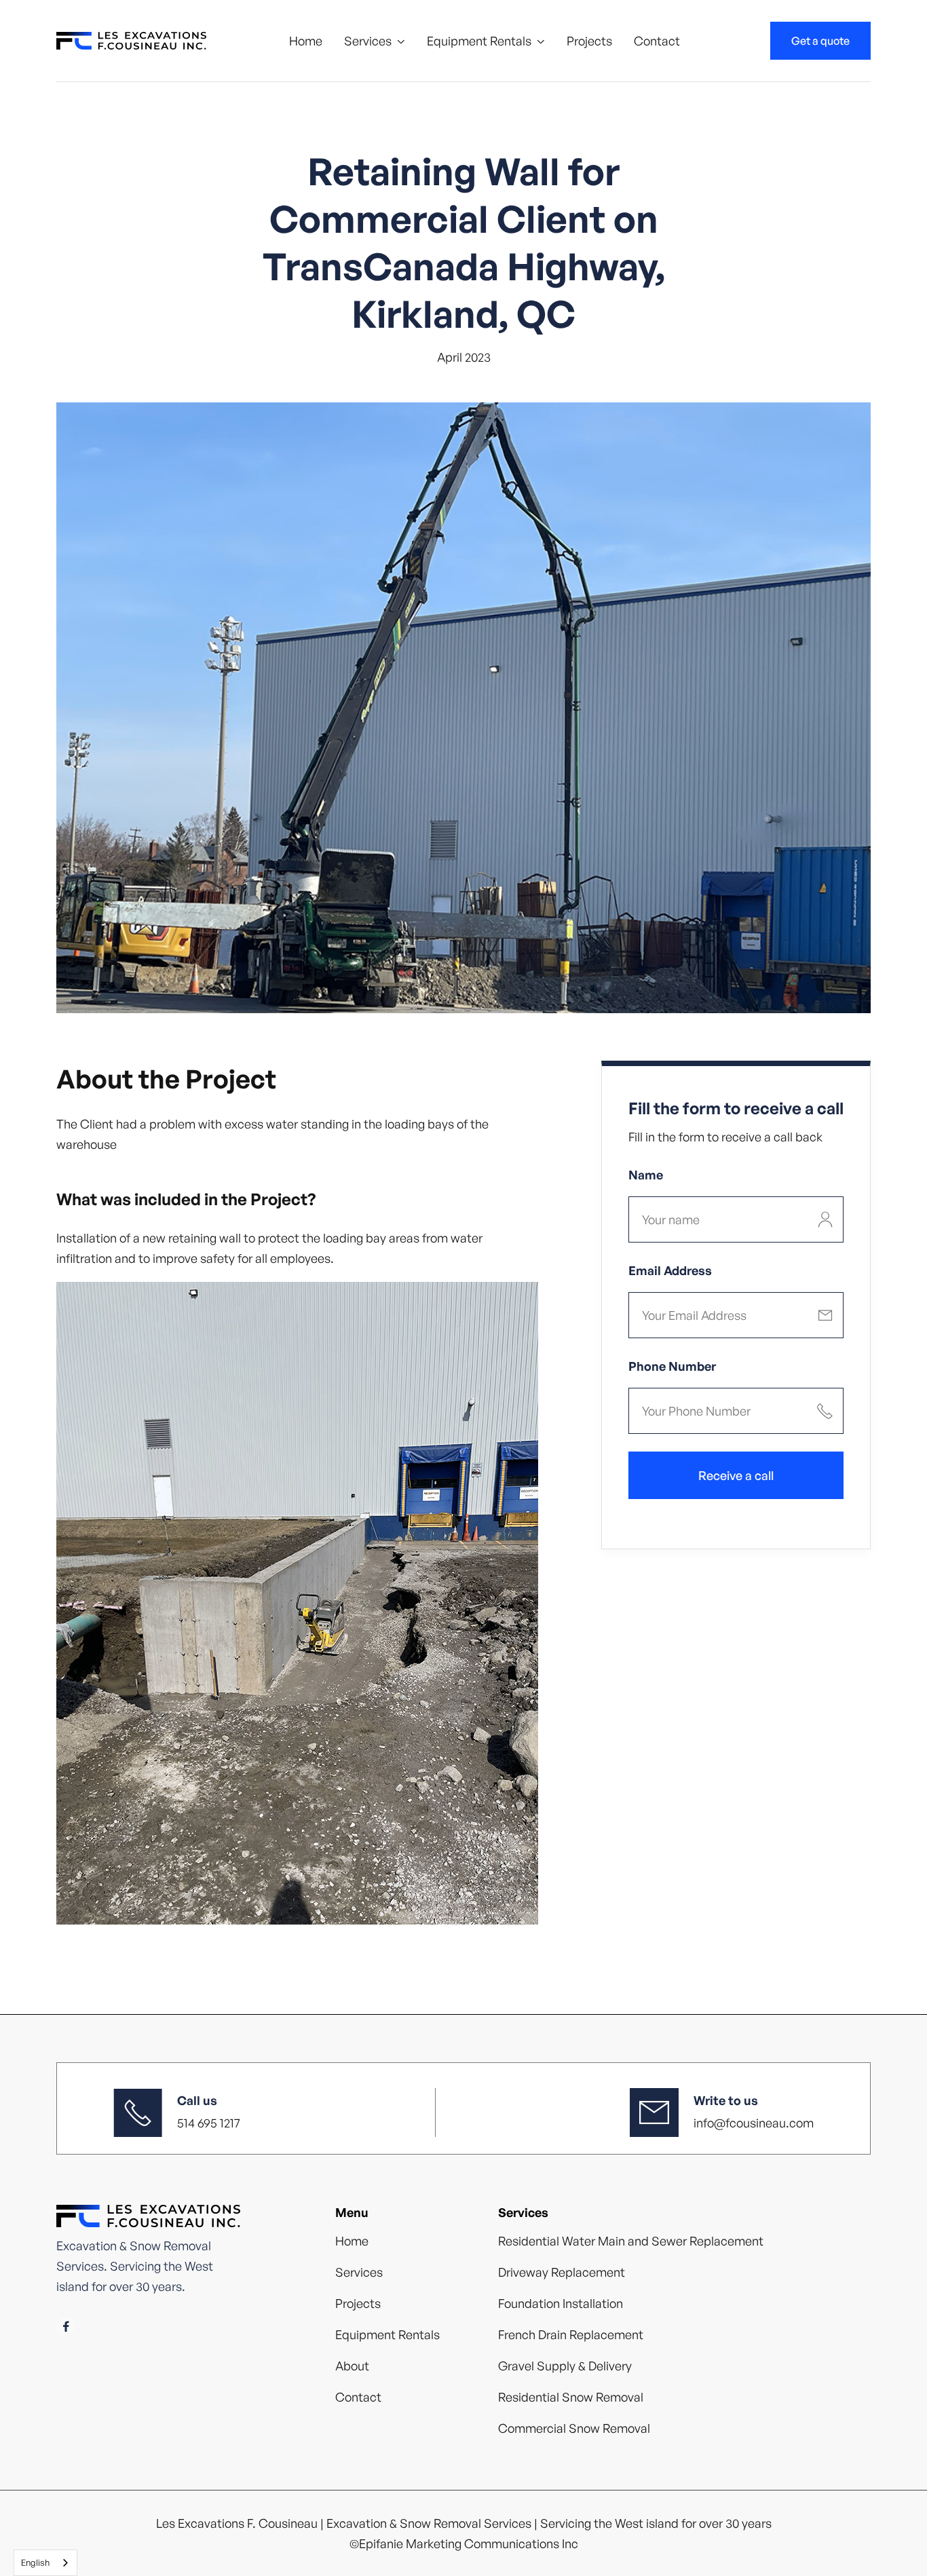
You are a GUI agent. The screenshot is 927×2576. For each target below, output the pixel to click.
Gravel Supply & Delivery (565, 2366)
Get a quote (820, 41)
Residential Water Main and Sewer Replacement (631, 2241)
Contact (657, 41)
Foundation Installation (561, 2303)
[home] (131, 41)
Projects (589, 41)
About (352, 2366)
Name (646, 1175)
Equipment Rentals (479, 41)
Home (306, 41)
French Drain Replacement (571, 2334)
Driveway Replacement (562, 2272)
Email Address (670, 1270)
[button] (375, 41)
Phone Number (672, 1366)
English (35, 2562)
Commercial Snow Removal (574, 2428)
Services (368, 41)
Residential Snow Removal (571, 2397)
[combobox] (45, 2563)
